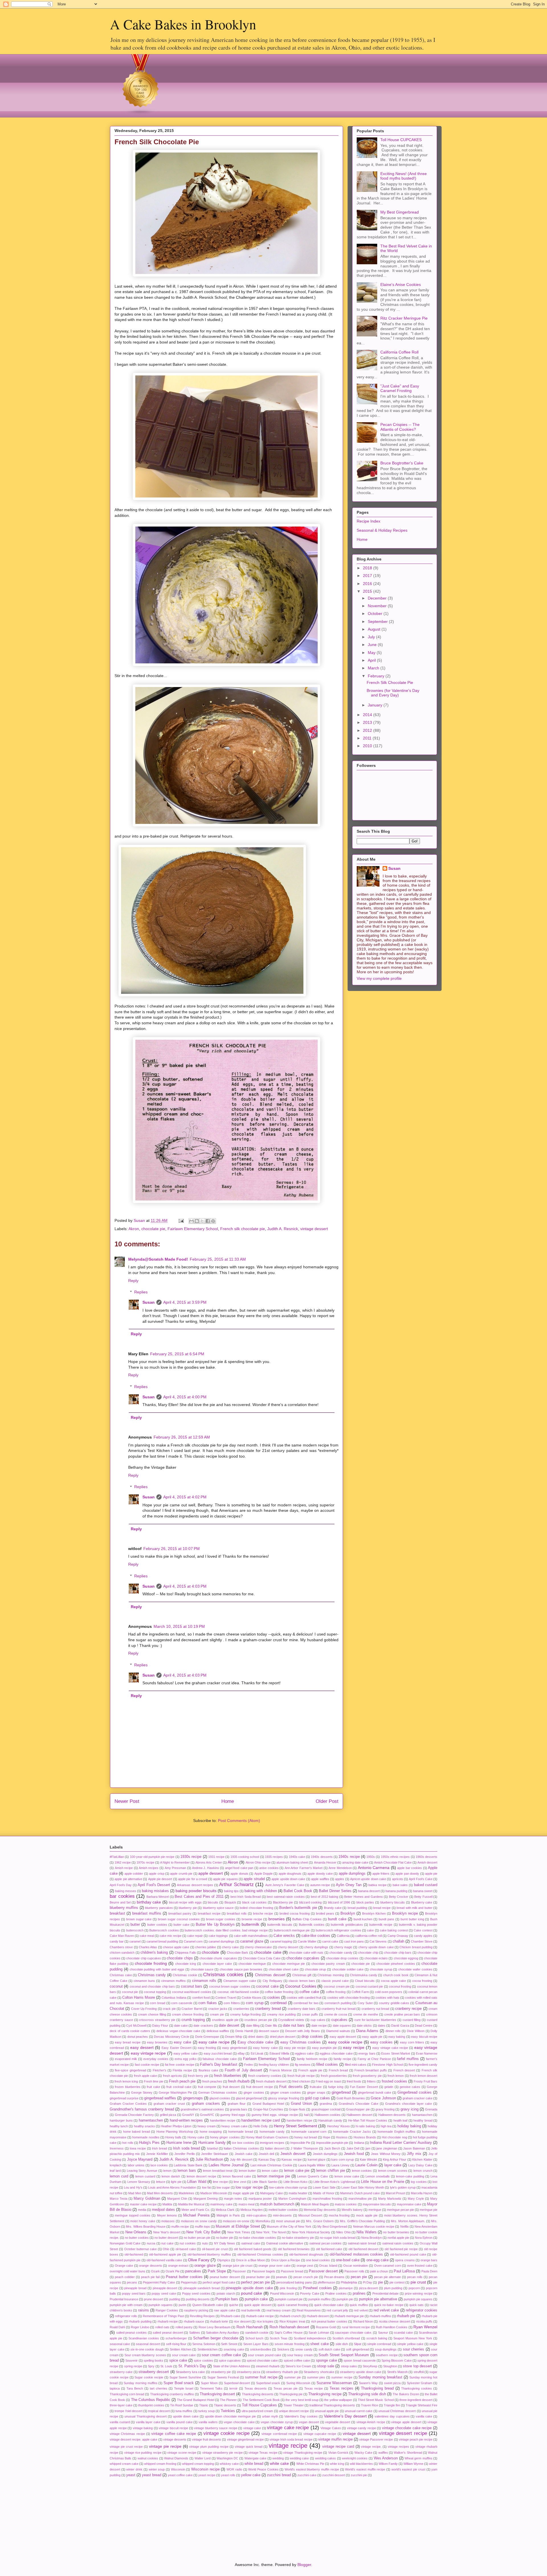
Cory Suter (365, 2003)
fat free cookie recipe (180, 2065)
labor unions (136, 2165)
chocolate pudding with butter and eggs (157, 1969)
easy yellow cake (186, 2053)
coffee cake (309, 1992)
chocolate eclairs (376, 1958)
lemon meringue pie (274, 2176)
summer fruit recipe (261, 2377)
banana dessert (369, 1891)
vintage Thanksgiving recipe (303, 2453)
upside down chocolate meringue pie (230, 2416)
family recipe (342, 2059)
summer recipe (342, 2377)
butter (135, 1925)
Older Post (327, 1801)
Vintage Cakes (331, 2428)
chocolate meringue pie (289, 1964)
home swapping (211, 2132)
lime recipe (220, 2182)
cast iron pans (354, 1941)
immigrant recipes (272, 2143)
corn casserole (182, 2003)
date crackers (203, 2026)
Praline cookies (336, 2293)
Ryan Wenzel (425, 2327)
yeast (131, 2475)
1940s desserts (322, 1857)
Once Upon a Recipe (286, 2260)
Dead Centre (424, 2026)
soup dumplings (386, 2349)
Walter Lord (203, 2458)
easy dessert (142, 2047)
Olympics (224, 2260)
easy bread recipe (128, 2042)
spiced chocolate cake (262, 2360)
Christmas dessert (270, 1975)
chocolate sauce (202, 1969)
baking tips (231, 1891)
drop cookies (312, 2037)
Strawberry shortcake (319, 2372)
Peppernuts (189, 2282)
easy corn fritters (412, 2042)
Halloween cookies (328, 2115)
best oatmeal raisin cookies (286, 1897)
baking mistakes (155, 1891)
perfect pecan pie (255, 2282)
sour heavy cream (300, 2355)
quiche (234, 2305)
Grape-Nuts (297, 2109)
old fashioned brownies (294, 2249)
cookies (274, 1998)
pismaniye (346, 2288)
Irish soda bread (186, 2148)
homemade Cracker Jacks (352, 2132)
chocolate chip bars (398, 1953)
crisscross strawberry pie (157, 2020)
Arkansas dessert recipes (195, 1885)
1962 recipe (123, 1862)
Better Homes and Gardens (364, 1897)
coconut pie (130, 1992)
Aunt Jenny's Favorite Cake (285, 1885)
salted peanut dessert (168, 2333)
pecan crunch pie (306, 2277)
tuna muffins (184, 2411)
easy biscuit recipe (424, 2037)
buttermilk (250, 1924)
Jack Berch (332, 2148)
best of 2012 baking (325, 1897)
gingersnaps (193, 2098)
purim (182, 2305)
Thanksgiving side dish (367, 2394)
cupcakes (339, 2020)
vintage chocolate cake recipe (407, 2428)
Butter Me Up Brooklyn (215, 1925)
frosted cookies (394, 2081)
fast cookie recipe (147, 2065)
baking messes (126, 1891)
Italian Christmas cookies (241, 2148)
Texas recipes (341, 2388)
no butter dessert (166, 2238)
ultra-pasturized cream (257, 2411)
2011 (368, 738)
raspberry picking (196, 2310)
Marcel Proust (395, 2193)
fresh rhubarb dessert (271, 2081)
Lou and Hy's (133, 2187)
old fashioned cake (329, 2249)
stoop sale (326, 2366)
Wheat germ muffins (419, 2458)
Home (228, 1801)
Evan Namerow (427, 2053)
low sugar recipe (249, 2187)
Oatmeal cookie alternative (285, 2243)
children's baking (154, 1953)
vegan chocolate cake (239, 2422)
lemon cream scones (393, 2171)
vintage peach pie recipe (416, 2439)
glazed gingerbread (249, 2098)
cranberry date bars (302, 2009)
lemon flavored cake (237, 2176)
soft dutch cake (329, 2349)
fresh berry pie (198, 2076)
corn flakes (208, 2003)
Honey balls (173, 2137)
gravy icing (410, 2109)
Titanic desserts (225, 2405)
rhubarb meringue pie (349, 2316)
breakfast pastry (180, 1913)
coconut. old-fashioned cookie (238, 1992)
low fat (206, 2187)
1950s (371, 1857)
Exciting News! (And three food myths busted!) (404, 176)
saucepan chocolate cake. (353, 2333)
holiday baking (409, 2126)
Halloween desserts (392, 2115)
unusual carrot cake (359, 2411)
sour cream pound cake (265, 2355)
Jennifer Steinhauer (215, 2154)
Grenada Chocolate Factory (134, 2115)
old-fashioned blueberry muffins (209, 2254)
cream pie (217, 2014)
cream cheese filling (152, 2014)
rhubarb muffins (380, 2316)
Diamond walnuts (338, 2031)
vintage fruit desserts (207, 2439)
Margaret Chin (177, 2199)
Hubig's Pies (149, 2143)
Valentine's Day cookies (301, 2416)
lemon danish (171, 2176)
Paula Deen (429, 2271)
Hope (326, 2137)
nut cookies (188, 2243)
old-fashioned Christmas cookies (260, 2254)
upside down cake (186, 2416)
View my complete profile (379, 978)
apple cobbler (134, 1874)
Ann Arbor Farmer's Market (304, 1868)
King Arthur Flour (395, 2159)
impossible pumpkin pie (332, 2143)
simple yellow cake (410, 2344)
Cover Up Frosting (144, 2009)
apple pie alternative (128, 1879)
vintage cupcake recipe (320, 2434)
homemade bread (240, 2132)
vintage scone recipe (182, 2453)
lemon (167, 2171)
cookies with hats (387, 1998)
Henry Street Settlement (295, 2126)
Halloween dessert (359, 2115)
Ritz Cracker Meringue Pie (404, 318)
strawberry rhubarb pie (282, 2372)
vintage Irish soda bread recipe (291, 2439)
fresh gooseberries (334, 2076)
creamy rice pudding (281, 2014)
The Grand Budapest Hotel (196, 2400)
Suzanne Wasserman (334, 2383)
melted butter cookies (283, 2210)
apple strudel (254, 1879)
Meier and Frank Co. (196, 2210)
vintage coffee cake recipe (174, 2434)
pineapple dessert (165, 2288)
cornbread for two (306, 2003)
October (376, 613)
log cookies (419, 2182)
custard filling (412, 2020)
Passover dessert (323, 2271)
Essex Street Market (396, 2053)
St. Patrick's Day (192, 2366)
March (374, 668)
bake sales (400, 1885)
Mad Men (135, 2193)
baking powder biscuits (196, 1891)
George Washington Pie (175, 2093)
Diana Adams (367, 2031)
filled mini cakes (356, 2065)
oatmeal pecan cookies (325, 2243)
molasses (168, 2221)
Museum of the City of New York (289, 2226)
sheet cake (319, 2344)
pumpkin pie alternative (378, 2299)
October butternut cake (140, 2249)
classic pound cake (335, 1981)
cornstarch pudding (338, 2003)
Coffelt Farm (360, 1992)
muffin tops (202, 2226)
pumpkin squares (160, 2305)
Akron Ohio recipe (258, 1862)
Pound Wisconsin (282, 2293)
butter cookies (157, 1925)
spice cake (178, 2360)
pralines (359, 2293)
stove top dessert (417, 2366)
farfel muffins (408, 2059)
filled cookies (327, 2065)
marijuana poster (260, 2199)
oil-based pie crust (215, 2249)
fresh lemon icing (126, 2081)
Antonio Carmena (374, 1868)
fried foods (354, 2081)
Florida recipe (182, 2070)
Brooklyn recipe (405, 1913)
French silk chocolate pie (243, 1229)
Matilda (167, 2204)
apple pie (431, 1874)
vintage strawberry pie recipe (223, 2453)
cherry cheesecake (258, 1947)
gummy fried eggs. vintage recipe (275, 2115)
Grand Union (301, 2104)
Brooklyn (348, 1913)
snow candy (304, 2349)
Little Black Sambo (265, 2182)
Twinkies (228, 2411)
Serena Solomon (204, 2344)
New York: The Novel (271, 2232)
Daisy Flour (160, 2026)
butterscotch (135, 1930)
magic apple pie (243, 2193)
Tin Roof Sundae (182, 2405)
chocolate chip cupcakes (143, 1958)
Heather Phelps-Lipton (176, 2126)
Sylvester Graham (420, 2383)
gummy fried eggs (233, 2115)
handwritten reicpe (299, 2120)
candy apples (423, 1936)
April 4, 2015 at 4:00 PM (185, 1397)
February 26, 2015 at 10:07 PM (172, 1549)
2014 (368, 715)
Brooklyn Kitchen (374, 1913)
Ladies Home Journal (226, 2165)
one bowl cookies (318, 2260)
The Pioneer (228, 2400)
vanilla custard (120, 2422)
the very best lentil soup (302, 2400)
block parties (365, 1902)
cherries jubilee (206, 1947)
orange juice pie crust (238, 2266)
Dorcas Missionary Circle (172, 2037)
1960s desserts (426, 1857)
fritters (371, 2081)
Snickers (283, 2349)
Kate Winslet (368, 2159)
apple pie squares (225, 1879)
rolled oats (162, 2327)
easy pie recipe (295, 2048)
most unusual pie (288, 2221)
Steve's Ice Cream (298, 2366)
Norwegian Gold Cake (125, 2243)
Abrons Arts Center (209, 1862)
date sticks (364, 2026)
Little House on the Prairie (382, 2182)
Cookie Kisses (252, 1998)
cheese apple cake (176, 1947)
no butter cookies (137, 2238)
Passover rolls (354, 2271)
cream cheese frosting (188, 2014)
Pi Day (368, 2282)
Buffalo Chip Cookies (307, 1919)
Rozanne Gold (326, 2327)
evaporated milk (126, 2059)
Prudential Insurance (124, 2299)
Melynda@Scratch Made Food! (158, 1259)
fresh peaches (212, 2081)
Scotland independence (310, 2338)
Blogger (304, 2565)
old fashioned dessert (363, 2249)
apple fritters (381, 1874)
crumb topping (193, 2020)
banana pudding (396, 1891)
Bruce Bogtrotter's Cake (402, 463)
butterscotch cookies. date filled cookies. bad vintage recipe (226, 1930)
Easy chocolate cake (255, 2042)
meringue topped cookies (133, 2215)
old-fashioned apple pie (165, 2254)
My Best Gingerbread (400, 212)
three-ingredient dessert (416, 2400)
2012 (368, 730)
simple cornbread (379, 2344)
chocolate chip (368, 1953)
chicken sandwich (122, 1953)
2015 (368, 591)
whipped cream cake (124, 2464)
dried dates (256, 2037)
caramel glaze (252, 1941)
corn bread (158, 2003)
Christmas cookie (185, 1975)
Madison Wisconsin (214, 2193)
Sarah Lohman (319, 2333)
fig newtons (303, 2065)
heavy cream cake (234, 2126)
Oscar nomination (356, 2266)
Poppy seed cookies (196, 2293)
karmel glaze (317, 2159)
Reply (133, 1281)
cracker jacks (218, 2009)
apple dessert (211, 1873)
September (378, 621)
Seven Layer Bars (256, 2344)
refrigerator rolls (126, 2316)
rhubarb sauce (194, 2321)
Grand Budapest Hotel (268, 2104)
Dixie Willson (416, 2031)
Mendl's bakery (352, 2210)
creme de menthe (366, 2014)
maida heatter (298, 2193)
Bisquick (230, 1902)
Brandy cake (333, 1908)
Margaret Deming (206, 2199)
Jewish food (354, 2154)
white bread (254, 2464)
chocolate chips (180, 1958)
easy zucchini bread (218, 2053)
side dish (342, 2344)
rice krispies (265, 2321)
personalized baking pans (294, 2282)
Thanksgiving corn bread (127, 2394)
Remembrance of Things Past (163, 2316)
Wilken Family (388, 2464)
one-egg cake (377, 2260)
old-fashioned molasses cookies (356, 2254)
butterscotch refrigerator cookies (338, 1930)
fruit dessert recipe (260, 2087)
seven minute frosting (290, 2344)
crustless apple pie (225, 2020)
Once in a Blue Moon (250, 2260)
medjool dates (163, 2210)
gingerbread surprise (124, 2098)
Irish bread (159, 2148)
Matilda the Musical (191, 2204)
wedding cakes (326, 2458)
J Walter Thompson (304, 2148)
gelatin (389, 2087)
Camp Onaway (398, 1936)
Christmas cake (121, 1975)
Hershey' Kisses (338, 2126)
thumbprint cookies (151, 2405)
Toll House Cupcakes (259, 2405)
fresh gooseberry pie (367, 2076)
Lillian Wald (197, 2182)
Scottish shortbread (346, 2338)
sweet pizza (392, 2383)
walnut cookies (148, 2458)
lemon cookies (362, 2171)
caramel (135, 1941)
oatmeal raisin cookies (398, 2243)
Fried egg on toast (328, 2081)
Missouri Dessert (310, 2215)
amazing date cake (355, 1862)
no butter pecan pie (197, 2238)
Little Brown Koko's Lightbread (334, 2182)
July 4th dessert (241, 2159)
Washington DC (227, 2458)
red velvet (361, 2310)
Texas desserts (256, 2388)
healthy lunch (119, 2126)
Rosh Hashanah (250, 2327)
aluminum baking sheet (292, 1862)
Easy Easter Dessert (176, 2048)
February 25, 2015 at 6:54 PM (177, 1354)
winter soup (157, 2469)
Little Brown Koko (296, 2182)
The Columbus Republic (151, 2400)
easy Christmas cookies (301, 2042)
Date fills (271, 2026)
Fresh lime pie (154, 2081)
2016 (368, 584)
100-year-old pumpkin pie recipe (152, 1857)
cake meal (147, 1936)
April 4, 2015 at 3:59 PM (185, 1302)
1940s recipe (349, 1857)
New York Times (239, 2232)
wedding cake (299, 2458)
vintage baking (143, 2428)
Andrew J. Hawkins (206, 1868)
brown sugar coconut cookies (179, 1919)
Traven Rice (370, 2405)
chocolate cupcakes (303, 1958)
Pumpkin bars (227, 2299)
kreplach (116, 2165)
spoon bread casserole (360, 2360)
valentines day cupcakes (392, 2416)
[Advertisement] (138, 2515)
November (378, 606)
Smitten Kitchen (181, 2349)
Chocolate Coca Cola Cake (262, 1958)
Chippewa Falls (185, 1953)
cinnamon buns (144, 1981)
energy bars (367, 2053)
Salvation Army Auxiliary (223, 2333)
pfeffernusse (326, 2282)
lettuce (161, 2182)
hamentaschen (151, 2120)
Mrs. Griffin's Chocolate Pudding (362, 2221)
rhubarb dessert (318, 2316)
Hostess (342, 2137)
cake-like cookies (316, 1936)
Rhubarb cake (230, 2316)
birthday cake (149, 1902)
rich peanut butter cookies (329, 2321)
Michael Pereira (196, 2215)
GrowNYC (207, 2115)
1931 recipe (216, 1857)
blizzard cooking (311, 1902)
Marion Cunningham (292, 2199)
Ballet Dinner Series (335, 1891)
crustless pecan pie (258, 2020)
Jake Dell (353, 2148)
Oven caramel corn (388, 2266)
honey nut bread (306, 2137)
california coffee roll (369, 1936)
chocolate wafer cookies (415, 1969)
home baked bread (136, 2132)
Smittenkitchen (208, 2349)
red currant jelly (337, 2310)
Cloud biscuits (365, 1981)
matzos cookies (346, 2204)
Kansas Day (267, 2159)
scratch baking (377, 2338)
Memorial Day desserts (320, 2210)
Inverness (117, 2148)
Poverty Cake (310, 2293)
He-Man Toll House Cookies (368, 2120)
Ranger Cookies (167, 2310)
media (142, 2210)
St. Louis (166, 2366)
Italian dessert (275, 2148)
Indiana (359, 2143)
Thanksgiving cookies (417, 2388)
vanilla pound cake (179, 2422)
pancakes (193, 2271)
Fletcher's (160, 2070)
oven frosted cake (420, 2266)
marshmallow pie (360, 2199)
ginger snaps (316, 2093)
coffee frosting (336, 1992)
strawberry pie (221, 2372)
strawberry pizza (248, 2372)
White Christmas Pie (310, 2464)
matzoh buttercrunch (277, 2204)
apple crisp (157, 1874)
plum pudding (393, 2288)
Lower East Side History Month (363, 2187)
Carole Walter (307, 1941)
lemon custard (145, 2176)
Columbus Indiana (174, 1998)
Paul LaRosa (404, 2271)
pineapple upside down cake (249, 2288)
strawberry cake (121, 2372)
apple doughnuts (290, 1874)
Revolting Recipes (202, 2316)
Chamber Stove (422, 1941)
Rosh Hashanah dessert (289, 2327)
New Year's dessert (167, 2232)
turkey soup (207, 2411)
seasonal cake (120, 2344)
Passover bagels (264, 2271)
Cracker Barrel (192, 2009)
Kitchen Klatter (422, 2159)
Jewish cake (244, 2154)
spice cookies (203, 2360)
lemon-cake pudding (410, 2176)
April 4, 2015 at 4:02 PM (185, 1497)
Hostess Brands (365, 2137)
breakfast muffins (147, 1913)
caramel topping (281, 1941)
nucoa (151, 2243)
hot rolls (128, 2143)
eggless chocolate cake (336, 2053)
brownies (276, 1919)
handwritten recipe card (261, 2120)
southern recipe (387, 2355)
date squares (342, 2026)
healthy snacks (144, 2126)
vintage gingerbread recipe (245, 2439)
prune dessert (154, 2299)
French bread (338, 2070)
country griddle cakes (394, 2003)
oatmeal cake (251, 2243)
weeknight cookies (355, 2458)
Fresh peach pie (182, 2081)
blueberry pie (188, 1908)
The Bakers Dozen (406, 2394)
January (376, 705)
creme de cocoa (336, 2014)
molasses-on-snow (236, 2221)
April (372, 660)
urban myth (270, 2416)
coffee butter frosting (279, 1992)
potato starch (226, 2293)
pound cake (252, 2293)
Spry (151, 2366)
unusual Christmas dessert (397, 2411)
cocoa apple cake (393, 1981)
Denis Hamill (244, 2031)
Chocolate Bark (237, 1953)
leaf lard (115, 2171)
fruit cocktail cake (179, 2087)
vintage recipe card (338, 2447)
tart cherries (159, 2388)
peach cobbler (125, 2277)
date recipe (319, 2026)
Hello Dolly (261, 2126)
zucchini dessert (334, 2475)
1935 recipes (274, 1857)
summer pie (293, 2377)
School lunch (254, 2338)
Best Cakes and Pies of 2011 (199, 1897)
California (343, 1936)
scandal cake (403, 2333)
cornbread (278, 2003)
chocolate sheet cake (284, 1969)
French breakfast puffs (371, 2070)
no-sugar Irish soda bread (338, 2238)
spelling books (153, 2360)
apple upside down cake (288, 1879)
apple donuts (239, 1874)
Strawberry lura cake (190, 2372)
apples (340, 1879)
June (373, 645)
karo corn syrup (343, 2159)
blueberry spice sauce (218, 1908)
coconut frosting (400, 1986)
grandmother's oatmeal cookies (202, 2109)
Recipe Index (369, 521)
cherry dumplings (316, 1947)
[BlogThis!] (197, 1221)
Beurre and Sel (120, 1902)
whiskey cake (229, 2464)
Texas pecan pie (285, 2388)
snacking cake (234, 2349)
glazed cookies (220, 2098)
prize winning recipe (419, 2293)
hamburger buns (121, 2120)
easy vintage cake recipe (390, 2048)
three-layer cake (121, 2405)
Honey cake (196, 2137)
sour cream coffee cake (221, 2355)
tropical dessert (159, 2411)
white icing (337, 2464)
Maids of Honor (324, 2193)
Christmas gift (302, 1975)
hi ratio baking (365, 2126)
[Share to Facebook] (208, 1221)
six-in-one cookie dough (147, 2349)
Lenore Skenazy (139, 2182)
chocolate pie (153, 1229)
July (372, 637)
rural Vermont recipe (356, 2327)
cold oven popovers (389, 1992)
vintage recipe (288, 2446)
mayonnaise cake (409, 2204)
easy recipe (354, 2047)
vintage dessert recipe (403, 2433)
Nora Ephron (424, 2238)
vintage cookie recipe (226, 2433)
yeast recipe (207, 2475)
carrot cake (330, 1941)
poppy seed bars (134, 2293)
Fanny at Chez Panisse (374, 2059)
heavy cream (207, 2126)
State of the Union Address (232, 2366)
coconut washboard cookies (192, 1992)
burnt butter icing (412, 1919)
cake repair (195, 1936)
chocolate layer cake (217, 1964)
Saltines (195, 2333)
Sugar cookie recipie (149, 2377)
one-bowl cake (348, 2260)
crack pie (169, 2009)
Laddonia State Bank (188, 2165)
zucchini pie (359, 2475)
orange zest (305, 2266)
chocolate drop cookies (342, 1958)
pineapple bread (135, 2288)
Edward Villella (279, 2053)
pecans (132, 2282)
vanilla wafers (208, 2422)
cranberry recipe (408, 2009)
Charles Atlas (148, 1947)
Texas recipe (314, 2388)
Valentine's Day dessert (345, 2416)
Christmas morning (331, 1975)
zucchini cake (307, 2475)
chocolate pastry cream (328, 1964)
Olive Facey (199, 2260)
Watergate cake (256, 2458)
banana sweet (423, 1891)
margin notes (233, 2199)
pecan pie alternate (387, 2277)
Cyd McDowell (136, 2026)
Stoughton (390, 2366)
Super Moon (209, 2383)
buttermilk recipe (381, 1925)
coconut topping (155, 1992)
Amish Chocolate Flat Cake (393, 1862)
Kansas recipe (291, 2159)
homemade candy (272, 2132)
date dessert (229, 2026)
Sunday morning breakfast (380, 2377)
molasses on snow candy (199, 2221)
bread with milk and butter (415, 1908)
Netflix (405, 2226)
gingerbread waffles (160, 2098)
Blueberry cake (422, 1902)
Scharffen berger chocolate (216, 2338)
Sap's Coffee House (289, 2333)
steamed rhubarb (268, 2366)
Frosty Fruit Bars (425, 2081)
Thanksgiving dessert (217, 2394)
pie (380, 2282)
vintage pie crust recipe (126, 2447)
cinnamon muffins (174, 1981)
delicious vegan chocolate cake (178, 2031)
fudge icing (336, 2087)
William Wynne (413, 2464)
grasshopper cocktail (326, 2109)
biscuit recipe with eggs (185, 1902)
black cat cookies (254, 1902)
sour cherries (414, 2349)
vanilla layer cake (148, 2422)
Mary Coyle (416, 2199)
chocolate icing (186, 1964)
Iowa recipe (138, 2148)
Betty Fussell (423, 1897)
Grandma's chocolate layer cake (409, 2104)
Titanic (204, 2405)
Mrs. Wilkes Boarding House (146, 2226)
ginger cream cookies (286, 2093)
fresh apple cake (145, 2076)
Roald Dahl (117, 2327)
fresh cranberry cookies (265, 2076)
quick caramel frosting (293, 2305)
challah (398, 1941)
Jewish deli (266, 2154)
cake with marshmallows (251, 1936)
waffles (383, 2453)
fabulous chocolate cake (220, 2059)
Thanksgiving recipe (325, 2394)
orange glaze (205, 2266)
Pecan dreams (334, 2277)
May (372, 653)
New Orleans (136, 2232)
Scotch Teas (279, 2338)
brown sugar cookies (221, 1919)
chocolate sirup (316, 1969)
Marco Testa (119, 2199)
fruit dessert (231, 2087)
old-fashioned (134, 2254)
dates (382, 2026)
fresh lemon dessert (423, 2076)
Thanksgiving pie (291, 2394)
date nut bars (294, 2026)
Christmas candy (152, 1975)
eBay (241, 2053)
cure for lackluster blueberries (375, 2020)
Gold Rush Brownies (351, 2098)
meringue (375, 2210)
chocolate (210, 1952)
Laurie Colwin (366, 2165)
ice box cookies (243, 2143)
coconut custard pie (369, 1986)
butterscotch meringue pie (292, 1930)
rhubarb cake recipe (260, 2316)
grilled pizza (168, 2115)
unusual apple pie (327, 2411)
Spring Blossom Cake (396, 2360)
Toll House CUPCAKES (401, 140)
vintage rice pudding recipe (143, 2453)
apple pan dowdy (407, 1874)
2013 (368, 722)
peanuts (282, 2277)
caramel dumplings (222, 1941)
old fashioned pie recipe (401, 2249)
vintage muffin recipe (335, 2439)
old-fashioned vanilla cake (164, 2260)
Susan (149, 1302)
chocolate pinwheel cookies (396, 1964)
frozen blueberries (127, 2087)
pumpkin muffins (320, 2299)
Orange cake (124, 2266)
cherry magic (343, 1947)
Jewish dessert (293, 2154)
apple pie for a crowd (193, 1879)
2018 (368, 568)
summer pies (316, 2377)
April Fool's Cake (421, 1879)
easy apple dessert (343, 2037)
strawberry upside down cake (361, 2372)
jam (368, 2148)
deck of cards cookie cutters (130, 2031)
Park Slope (217, 2271)
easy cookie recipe (345, 2042)
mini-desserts (282, 2215)
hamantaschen (422, 2115)
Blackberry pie (283, 1902)
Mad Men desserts (160, 2193)
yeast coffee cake (180, 2475)
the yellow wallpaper (338, 2400)
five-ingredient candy (423, 2065)
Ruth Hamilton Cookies (392, 2327)
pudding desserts (198, 2299)
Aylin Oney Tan (349, 1885)
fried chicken (301, 2081)
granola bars (239, 2109)
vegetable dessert (338, 2422)
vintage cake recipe (288, 2428)
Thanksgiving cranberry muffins (172, 2394)
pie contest (397, 2282)
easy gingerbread (234, 2048)
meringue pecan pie (400, 2210)
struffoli (419, 2372)
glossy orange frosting (283, 2098)
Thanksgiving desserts (258, 2394)
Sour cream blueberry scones (145, 2355)
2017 (368, 576)
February (377, 676)
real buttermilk (251, 2310)
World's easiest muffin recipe (365, 2469)
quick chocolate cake (329, 2305)
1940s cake (297, 1857)
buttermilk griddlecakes (347, 1925)
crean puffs (310, 2014)
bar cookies (122, 1896)
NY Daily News (224, 2243)
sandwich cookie (257, 2333)
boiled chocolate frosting (256, 1908)
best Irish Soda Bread (246, 1897)
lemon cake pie (297, 2171)
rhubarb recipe (168, 2321)
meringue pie (428, 2210)
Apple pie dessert (160, 1879)
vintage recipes (398, 2447)
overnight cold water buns (127, 2271)
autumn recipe (320, 1885)
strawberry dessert (154, 2372)
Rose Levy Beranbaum (215, 2327)
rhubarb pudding (140, 2321)
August (375, 629)
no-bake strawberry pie (298, 2238)
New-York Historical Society (311, 2232)
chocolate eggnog (406, 1958)
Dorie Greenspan (207, 2037)
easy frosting (207, 2048)
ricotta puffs (424, 2321)
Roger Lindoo (140, 2327)
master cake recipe (143, 2204)
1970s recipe (145, 1862)
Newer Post (127, 1801)
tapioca (115, 2388)
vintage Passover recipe (376, 2439)
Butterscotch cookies (164, 1930)
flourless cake (208, 2070)
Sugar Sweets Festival (223, 2377)
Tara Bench (135, 2388)
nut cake (167, 2243)
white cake (279, 2463)
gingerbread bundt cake (374, 2093)
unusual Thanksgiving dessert (146, 2416)
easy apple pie (372, 2037)
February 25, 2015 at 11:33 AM (218, 1259)
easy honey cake (265, 2048)
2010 (368, 746)
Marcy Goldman (147, 2199)
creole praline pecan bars (402, 2014)
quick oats (417, 2305)
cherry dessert (288, 1947)
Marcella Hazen (422, 2193)
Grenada (431, 2109)
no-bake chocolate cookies (257, 2238)
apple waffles (320, 1879)
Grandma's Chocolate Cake (359, 2104)
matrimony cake (221, 2204)
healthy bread (423, 2120)
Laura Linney (340, 2165)
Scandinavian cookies (144, 2338)
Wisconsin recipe (205, 2469)
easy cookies (381, 2042)
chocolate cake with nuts (306, 1953)
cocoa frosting (422, 1981)
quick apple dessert (258, 2305)
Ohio (166, 2249)
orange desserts (151, 2266)
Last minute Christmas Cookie (271, 2165)
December (378, 598)
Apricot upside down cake (368, 1879)
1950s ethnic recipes (395, 1857)
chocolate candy (341, 1953)
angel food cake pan (239, 1868)
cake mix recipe (171, 1936)
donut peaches (138, 2037)
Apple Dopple (264, 1874)
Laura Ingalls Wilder (312, 2165)
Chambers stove (121, 1947)
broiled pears (325, 1913)
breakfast (117, 1913)
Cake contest (423, 1930)
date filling (253, 2026)
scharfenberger (176, 2338)
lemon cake (270, 2171)
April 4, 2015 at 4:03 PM (185, 1586)
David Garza (400, 2026)
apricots (398, 1879)
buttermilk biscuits (280, 1925)
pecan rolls (415, 2277)
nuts (205, 2243)
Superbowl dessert (237, 2383)
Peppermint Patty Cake (159, 2282)
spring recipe (133, 2366)
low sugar (223, 2187)
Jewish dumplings (325, 2154)
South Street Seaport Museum (344, 2355)
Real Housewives (309, 2310)
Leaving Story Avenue (142, 2171)
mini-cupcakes (257, 2215)
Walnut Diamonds (176, 2458)
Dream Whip (234, 2037)
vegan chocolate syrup (277, 2422)
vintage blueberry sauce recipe (216, 2428)
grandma (326, 2104)
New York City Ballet (203, 2232)
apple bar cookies (410, 1868)
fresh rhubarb (239, 2081)
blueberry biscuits (393, 1902)
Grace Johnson (383, 2098)
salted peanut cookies (131, 2333)
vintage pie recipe (165, 2446)
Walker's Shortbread (408, 2453)
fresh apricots (173, 2076)
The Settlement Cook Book (261, 2400)
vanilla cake (424, 2416)
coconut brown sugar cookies (230, 1986)
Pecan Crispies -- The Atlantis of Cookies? (400, 427)
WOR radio (234, 2469)
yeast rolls (228, 2475)
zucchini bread (279, 2475)
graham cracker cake (418, 2098)
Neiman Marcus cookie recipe (374, 2226)
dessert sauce (269, 2031)
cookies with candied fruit (304, 1998)
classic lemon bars (302, 1981)
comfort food (201, 1998)
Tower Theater (294, 2405)
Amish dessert (427, 1862)
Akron (134, 1229)
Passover (239, 2271)
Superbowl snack (268, 2383)
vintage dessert (314, 1229)
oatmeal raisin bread (362, 2243)
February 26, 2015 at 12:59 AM (182, 1437)
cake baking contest (394, 1930)
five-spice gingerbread (130, 2070)
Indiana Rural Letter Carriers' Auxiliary (401, 2143)
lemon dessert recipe (201, 2176)
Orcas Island (328, 2266)
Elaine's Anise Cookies (401, 285)
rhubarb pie (406, 2316)
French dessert (404, 2070)
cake (370, 1930)
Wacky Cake (363, 2453)
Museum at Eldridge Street (238, 2226)
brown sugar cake (139, 1919)
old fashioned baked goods (253, 2249)
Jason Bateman (414, 2148)
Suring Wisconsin (298, 2383)
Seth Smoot (229, 2344)
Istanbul (212, 2148)
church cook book (396, 1975)
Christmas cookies (223, 1975)
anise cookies (269, 1868)
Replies (141, 1292)
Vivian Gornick (338, 2453)
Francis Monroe (281, 2070)
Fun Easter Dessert (364, 2087)
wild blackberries (361, 2464)
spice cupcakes (230, 2360)
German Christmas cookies (218, 2093)
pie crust (418, 2282)
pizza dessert (369, 2288)
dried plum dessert (283, 2037)
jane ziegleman (387, 2148)
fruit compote (207, 2087)
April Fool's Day (121, 1885)
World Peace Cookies (263, 2469)
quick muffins (359, 2305)
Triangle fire (392, 2405)
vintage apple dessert (406, 2422)
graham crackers (206, 2104)
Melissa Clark (225, 2210)
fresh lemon (396, 2076)
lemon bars (187, 2171)
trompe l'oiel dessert (128, 2411)
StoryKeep (370, 2366)
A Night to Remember (175, 1862)
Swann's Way (369, 2383)
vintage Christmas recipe (127, 2434)
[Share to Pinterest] (213, 1221)
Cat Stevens (378, 1941)
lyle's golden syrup (403, 2187)
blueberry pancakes (159, 1908)
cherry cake (230, 1947)
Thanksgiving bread (377, 2388)
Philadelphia (349, 2282)
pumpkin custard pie (289, 2299)
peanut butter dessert (225, 2277)
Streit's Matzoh (397, 2372)
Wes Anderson (386, 2458)
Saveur (383, 2333)
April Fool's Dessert (154, 1885)
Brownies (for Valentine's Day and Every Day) (393, 693)
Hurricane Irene (179, 2143)
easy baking (397, 2037)
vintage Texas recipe (263, 2453)
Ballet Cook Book (298, 1891)
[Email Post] (181, 1220)
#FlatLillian (117, 1857)
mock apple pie (367, 2215)
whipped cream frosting (160, 2464)
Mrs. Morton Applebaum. (408, 2221)
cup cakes (318, 2020)
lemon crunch (423, 2171)
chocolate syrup (381, 1969)
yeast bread (152, 2475)
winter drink (134, 2469)
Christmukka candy (364, 1975)
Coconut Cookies (301, 1986)
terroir (233, 2388)
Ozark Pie (173, 2271)
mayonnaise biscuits (377, 2204)
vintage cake (252, 2428)
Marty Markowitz (390, 2199)
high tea (386, 2126)
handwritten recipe (223, 2120)
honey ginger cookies (225, 2137)
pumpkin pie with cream (126, 2305)
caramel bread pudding (162, 1941)
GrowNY (188, 2115)
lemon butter (247, 2171)
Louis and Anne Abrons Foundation (172, 2187)
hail (306, 2115)
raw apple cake (224, 2310)
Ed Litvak (257, 2053)
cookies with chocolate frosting (349, 1998)
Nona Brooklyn (372, 2238)
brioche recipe (263, 1913)
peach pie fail (150, 2277)
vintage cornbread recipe (279, 2434)
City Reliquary (273, 1981)
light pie (176, 2182)
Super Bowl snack (179, 2383)
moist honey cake (143, 2221)
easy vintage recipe (148, 2053)
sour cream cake (184, 2355)
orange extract (178, 2266)
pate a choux (379, 2271)
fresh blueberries (228, 2076)
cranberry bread (268, 2009)
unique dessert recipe (294, 2411)
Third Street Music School (376, 2400)
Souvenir (131, 2360)
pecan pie (359, 2277)
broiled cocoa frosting (295, 1913)
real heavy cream (278, 2310)
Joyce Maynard (140, 2159)
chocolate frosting (151, 1963)
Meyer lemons (167, 2215)
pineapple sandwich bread (202, 2288)
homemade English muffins (396, 2132)
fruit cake (153, 2087)
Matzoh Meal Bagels (315, 2204)
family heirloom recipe (312, 2059)
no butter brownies (396, 2232)
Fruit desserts (291, 2087)
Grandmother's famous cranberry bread (142, 2109)
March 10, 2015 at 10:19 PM (179, 1626)
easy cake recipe (214, 2042)
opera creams (405, 2260)
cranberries (241, 2009)
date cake (181, 2026)
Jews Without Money (386, 2154)
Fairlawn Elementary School (193, 1229)
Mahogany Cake (272, 2193)
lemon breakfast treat (218, 2171)
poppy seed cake (164, 2293)
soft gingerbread (358, 2349)
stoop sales (349, 2366)
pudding (175, 2299)
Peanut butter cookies (184, 2277)
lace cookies (159, 2165)
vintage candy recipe (362, 2428)
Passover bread (292, 2271)
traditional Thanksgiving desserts (332, 2405)
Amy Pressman (175, 1868)
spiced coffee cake (297, 2360)
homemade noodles (146, 2137)
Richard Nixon (363, 2321)
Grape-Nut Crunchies (268, 2109)
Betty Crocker (399, 1897)
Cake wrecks (284, 1936)
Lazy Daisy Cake (420, 2165)
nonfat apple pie (398, 2238)
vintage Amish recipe (371, 2422)
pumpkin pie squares (418, 2299)
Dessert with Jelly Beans (303, 2031)
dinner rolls (393, 2031)
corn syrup (255, 2003)
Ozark (155, 2271)
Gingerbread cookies (415, 2093)
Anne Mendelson (340, 1868)
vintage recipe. (371, 2447)
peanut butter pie (258, 2277)
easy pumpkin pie (324, 2048)
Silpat (358, 2344)
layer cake (393, 2165)
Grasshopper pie (358, 2109)
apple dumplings (352, 1874)
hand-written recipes (186, 2120)
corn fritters (232, 2003)
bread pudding (357, 1908)
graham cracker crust (169, 2104)
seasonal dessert (148, 2344)
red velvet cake (386, 2310)
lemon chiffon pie (330, 2171)
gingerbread (341, 2093)
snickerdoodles (261, 2349)
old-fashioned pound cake (408, 2254)
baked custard (426, 1885)
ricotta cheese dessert (395, 2321)
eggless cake (304, 2053)
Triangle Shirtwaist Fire (422, 2405)
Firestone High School (387, 2065)
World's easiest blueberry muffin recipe (312, 2469)
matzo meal (246, 2204)
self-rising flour (176, 2344)
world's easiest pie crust (408, 2469)
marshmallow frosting (327, 2199)
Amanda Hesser (325, 1862)
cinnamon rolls (204, 1981)
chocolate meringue (252, 1964)
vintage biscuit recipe (173, 2428)
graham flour (237, 2104)
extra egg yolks (186, 2059)
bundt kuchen (363, 1919)
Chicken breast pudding (416, 1947)
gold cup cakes (317, 2098)
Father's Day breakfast (219, 2065)
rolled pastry (184, 2327)
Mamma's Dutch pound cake (360, 2193)
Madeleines (186, 2193)
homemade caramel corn (309, 2132)
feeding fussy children (274, 2065)
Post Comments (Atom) (239, 1821)
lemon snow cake (347, 2176)
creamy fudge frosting (246, 2014)
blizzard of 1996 (339, 1902)
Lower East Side (324, 2187)
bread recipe (382, 1908)
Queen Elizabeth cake (208, 2305)
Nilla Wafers (366, 2232)
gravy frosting (385, 2109)
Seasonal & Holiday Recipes (382, 530)
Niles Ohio (343, 2232)
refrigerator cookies (422, 2310)
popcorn (414, 2288)
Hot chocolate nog (394, 2137)
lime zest (240, 2182)
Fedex (249, 2065)
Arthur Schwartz (236, 1885)
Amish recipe (124, 1868)
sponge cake (326, 2360)
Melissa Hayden (252, 2210)
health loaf (401, 2120)
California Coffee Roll (399, 352)
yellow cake (251, 2475)
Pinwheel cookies (317, 2288)
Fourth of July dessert (243, 2070)
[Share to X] (202, 1221)
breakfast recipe (209, 1913)
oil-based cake (186, 2249)
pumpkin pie (345, 2299)
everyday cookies (156, 2059)
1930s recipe (191, 1857)
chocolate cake (268, 1952)
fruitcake (316, 2087)
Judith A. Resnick (283, 1229)
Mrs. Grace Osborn (320, 2221)
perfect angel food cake (219, 2282)
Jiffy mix (414, 2154)
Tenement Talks (211, 2388)
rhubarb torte (219, 2321)
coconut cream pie (337, 1986)
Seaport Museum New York (413, 2338)
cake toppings (218, 1936)
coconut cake (267, 1986)
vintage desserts (175, 2439)
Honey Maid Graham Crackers (267, 2137)
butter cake (181, 1925)
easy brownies (157, 2042)
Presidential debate (386, 2293)
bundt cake (337, 1919)
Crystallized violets (291, 2020)
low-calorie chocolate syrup (288, 2187)
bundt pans (386, 1919)
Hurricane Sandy (212, 2143)
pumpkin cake (256, 2299)
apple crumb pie (181, 1874)
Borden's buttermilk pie (298, 1908)
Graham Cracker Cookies (128, 2104)
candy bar (117, 1941)
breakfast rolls (237, 1913)
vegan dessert (309, 2422)
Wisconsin (178, 2469)
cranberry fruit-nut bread (338, 2009)
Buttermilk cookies (312, 1925)
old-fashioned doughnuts (306, 2254)
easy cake (182, 2042)
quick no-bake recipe (389, 2305)
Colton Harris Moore (139, 1998)
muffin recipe (180, 2226)
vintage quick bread (249, 2447)
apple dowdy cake (320, 1874)
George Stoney (142, 2093)
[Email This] (191, 1221)
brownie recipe (252, 1919)
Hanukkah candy (330, 2120)
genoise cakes (410, 2087)
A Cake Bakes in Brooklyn (183, 24)
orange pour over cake (274, 2266)
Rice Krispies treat (292, 2321)
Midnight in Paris (228, 2215)
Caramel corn (193, 1941)
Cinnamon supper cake (240, 1981)
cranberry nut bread (375, 2009)
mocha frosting (339, 2215)
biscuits (213, 1902)
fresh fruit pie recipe (301, 2076)
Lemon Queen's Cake (313, 2176)
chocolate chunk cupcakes (218, 1958)
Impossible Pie (300, 2143)
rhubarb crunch (290, 2316)
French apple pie (310, 2070)
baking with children (261, 1891)
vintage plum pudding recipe (209, 2447)
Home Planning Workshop (175, 2132)
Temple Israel (184, 2388)
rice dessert (242, 2321)
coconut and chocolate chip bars (152, 1986)
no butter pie (224, 2238)
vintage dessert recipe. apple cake (133, 2439)
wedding (278, 2458)
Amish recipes (149, 1868)
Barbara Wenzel (158, 1897)
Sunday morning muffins (140, 2383)
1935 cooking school (245, 1857)
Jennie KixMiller (157, 2154)
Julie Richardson (209, 2159)
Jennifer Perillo (185, 2154)
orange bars (429, 2260)
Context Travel (226, 1998)
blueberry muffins (124, 1908)
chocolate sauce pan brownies (241, 1969)
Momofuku (263, 2221)
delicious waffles (218, 2031)
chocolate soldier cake (348, 1969)
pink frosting (288, 2288)
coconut (116, 1986)
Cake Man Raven (122, 1936)
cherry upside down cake (376, 1947)
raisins (144, 2310)
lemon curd (119, 2176)
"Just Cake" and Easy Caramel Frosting (400, 388)
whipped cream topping (198, 2464)
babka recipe (377, 1885)
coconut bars (192, 1986)
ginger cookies (254, 2093)
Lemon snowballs (378, 2176)
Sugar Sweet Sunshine (185, 2377)
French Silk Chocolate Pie (390, 682)
